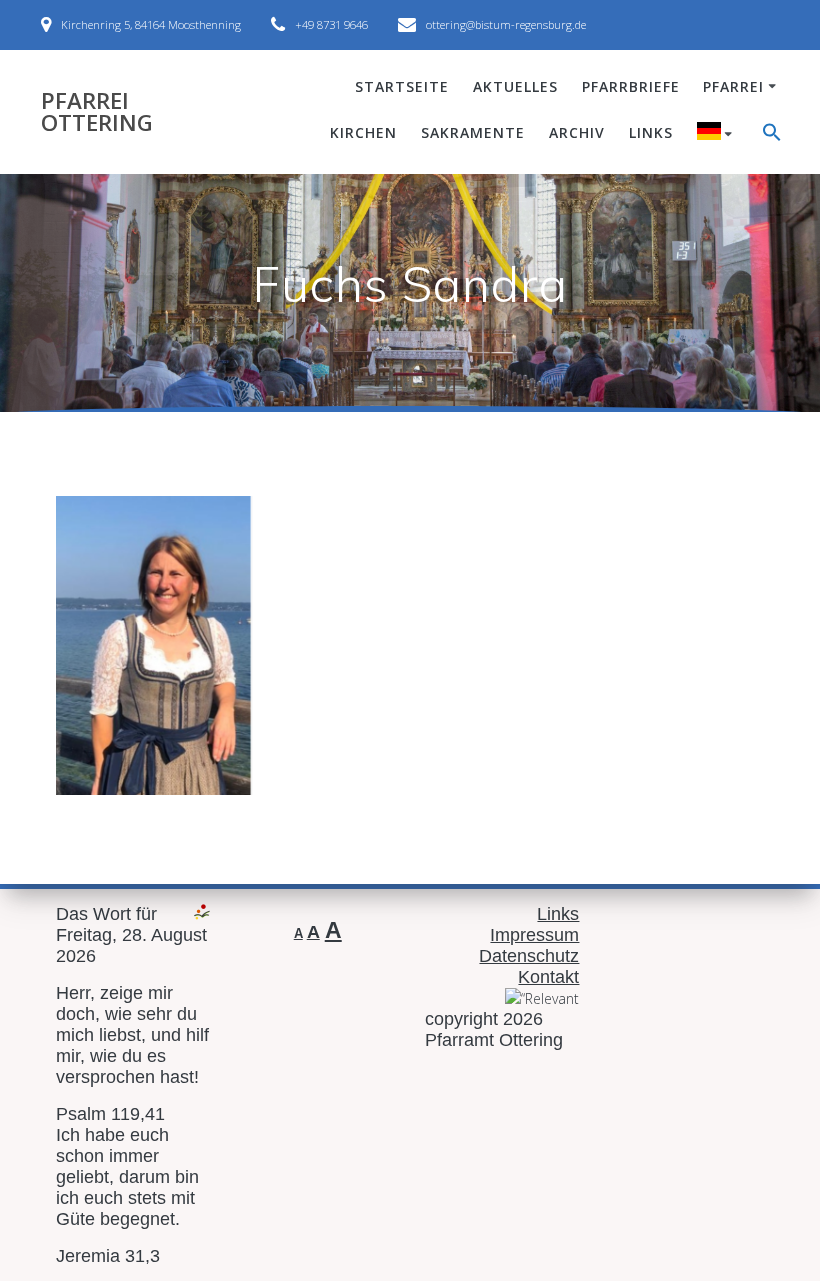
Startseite (402, 86)
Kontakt (548, 977)
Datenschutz (529, 956)
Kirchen (363, 132)
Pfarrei (733, 86)
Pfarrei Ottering (97, 112)
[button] (772, 135)
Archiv (577, 132)
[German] (718, 134)
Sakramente (473, 132)
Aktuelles (515, 86)
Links (651, 132)
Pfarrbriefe (631, 86)
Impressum (534, 935)
